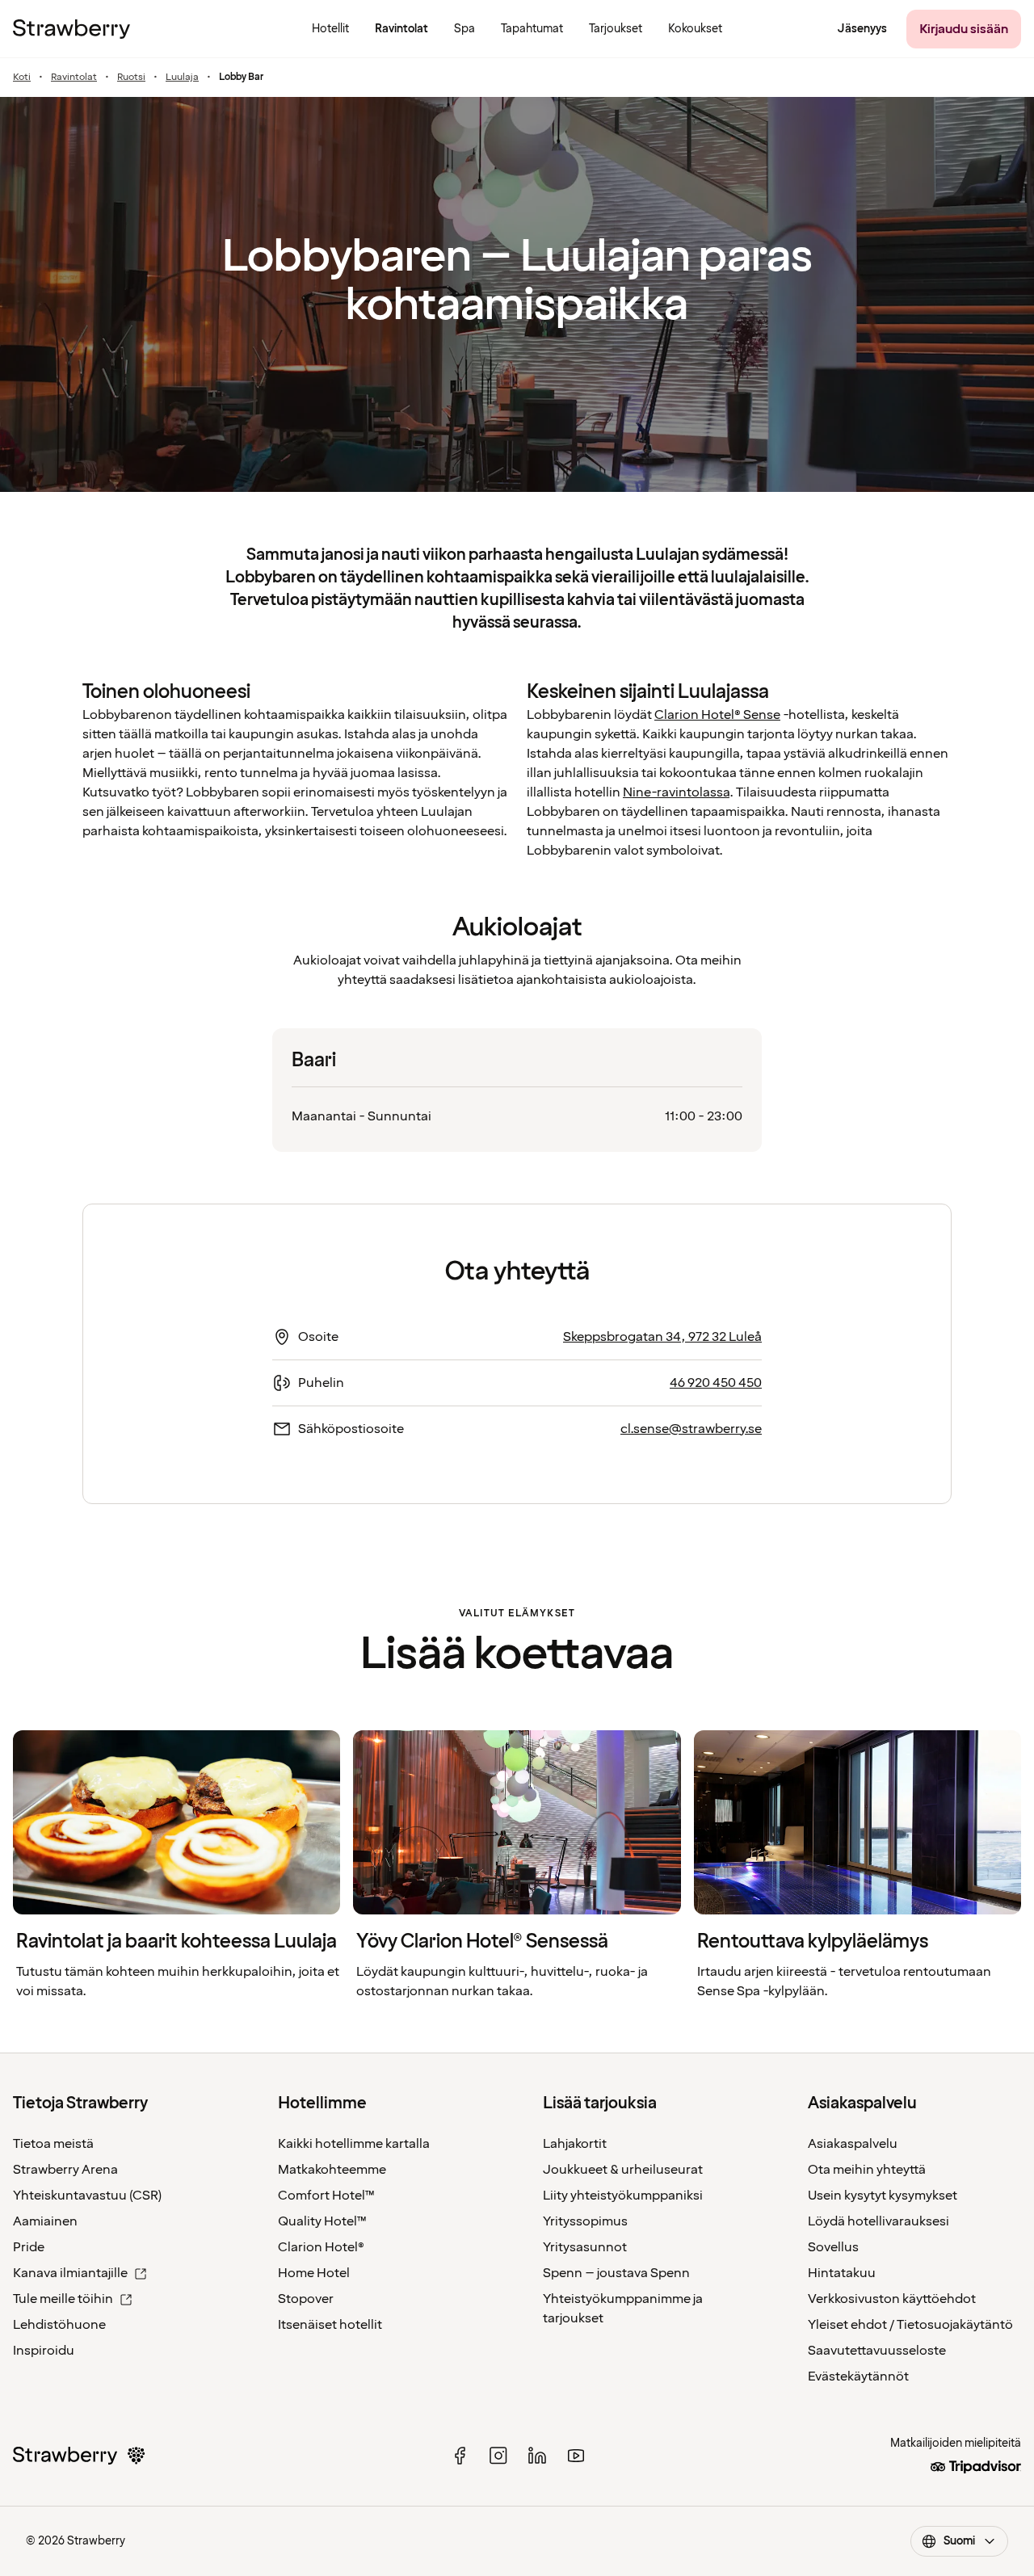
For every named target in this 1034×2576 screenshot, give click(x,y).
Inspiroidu (44, 2351)
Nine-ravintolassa (676, 792)
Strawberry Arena (65, 2170)
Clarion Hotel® (321, 2247)
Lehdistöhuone (59, 2325)
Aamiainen (45, 2221)
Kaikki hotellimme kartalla (354, 2144)
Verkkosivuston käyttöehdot (892, 2299)
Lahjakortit (575, 2144)
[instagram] (498, 2456)
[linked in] (537, 2456)
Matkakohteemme (332, 2170)
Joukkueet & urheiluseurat (623, 2170)
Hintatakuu (842, 2273)
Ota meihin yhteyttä (867, 2170)
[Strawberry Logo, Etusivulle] (71, 29)
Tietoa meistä (53, 2144)
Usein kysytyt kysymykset (883, 2196)
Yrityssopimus (585, 2221)
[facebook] (460, 2456)
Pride (29, 2247)
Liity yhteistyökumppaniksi (623, 2196)
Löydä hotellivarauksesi (878, 2221)
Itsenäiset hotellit (330, 2325)
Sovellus (833, 2247)
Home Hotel (314, 2273)
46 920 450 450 (716, 1383)
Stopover (306, 2299)
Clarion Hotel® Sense (717, 715)
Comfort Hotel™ (326, 2196)
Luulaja (182, 78)
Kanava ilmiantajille (70, 2273)
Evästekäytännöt (858, 2376)
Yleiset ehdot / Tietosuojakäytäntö (910, 2325)
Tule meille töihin (63, 2299)
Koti (22, 78)
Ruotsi (131, 78)
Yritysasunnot (585, 2247)
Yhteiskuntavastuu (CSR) (87, 2196)
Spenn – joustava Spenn (616, 2273)
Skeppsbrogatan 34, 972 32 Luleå (662, 1337)
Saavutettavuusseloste (877, 2351)
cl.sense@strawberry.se (691, 1429)
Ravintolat (74, 78)
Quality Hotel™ (322, 2221)
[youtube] (576, 2456)
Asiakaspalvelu (853, 2144)
